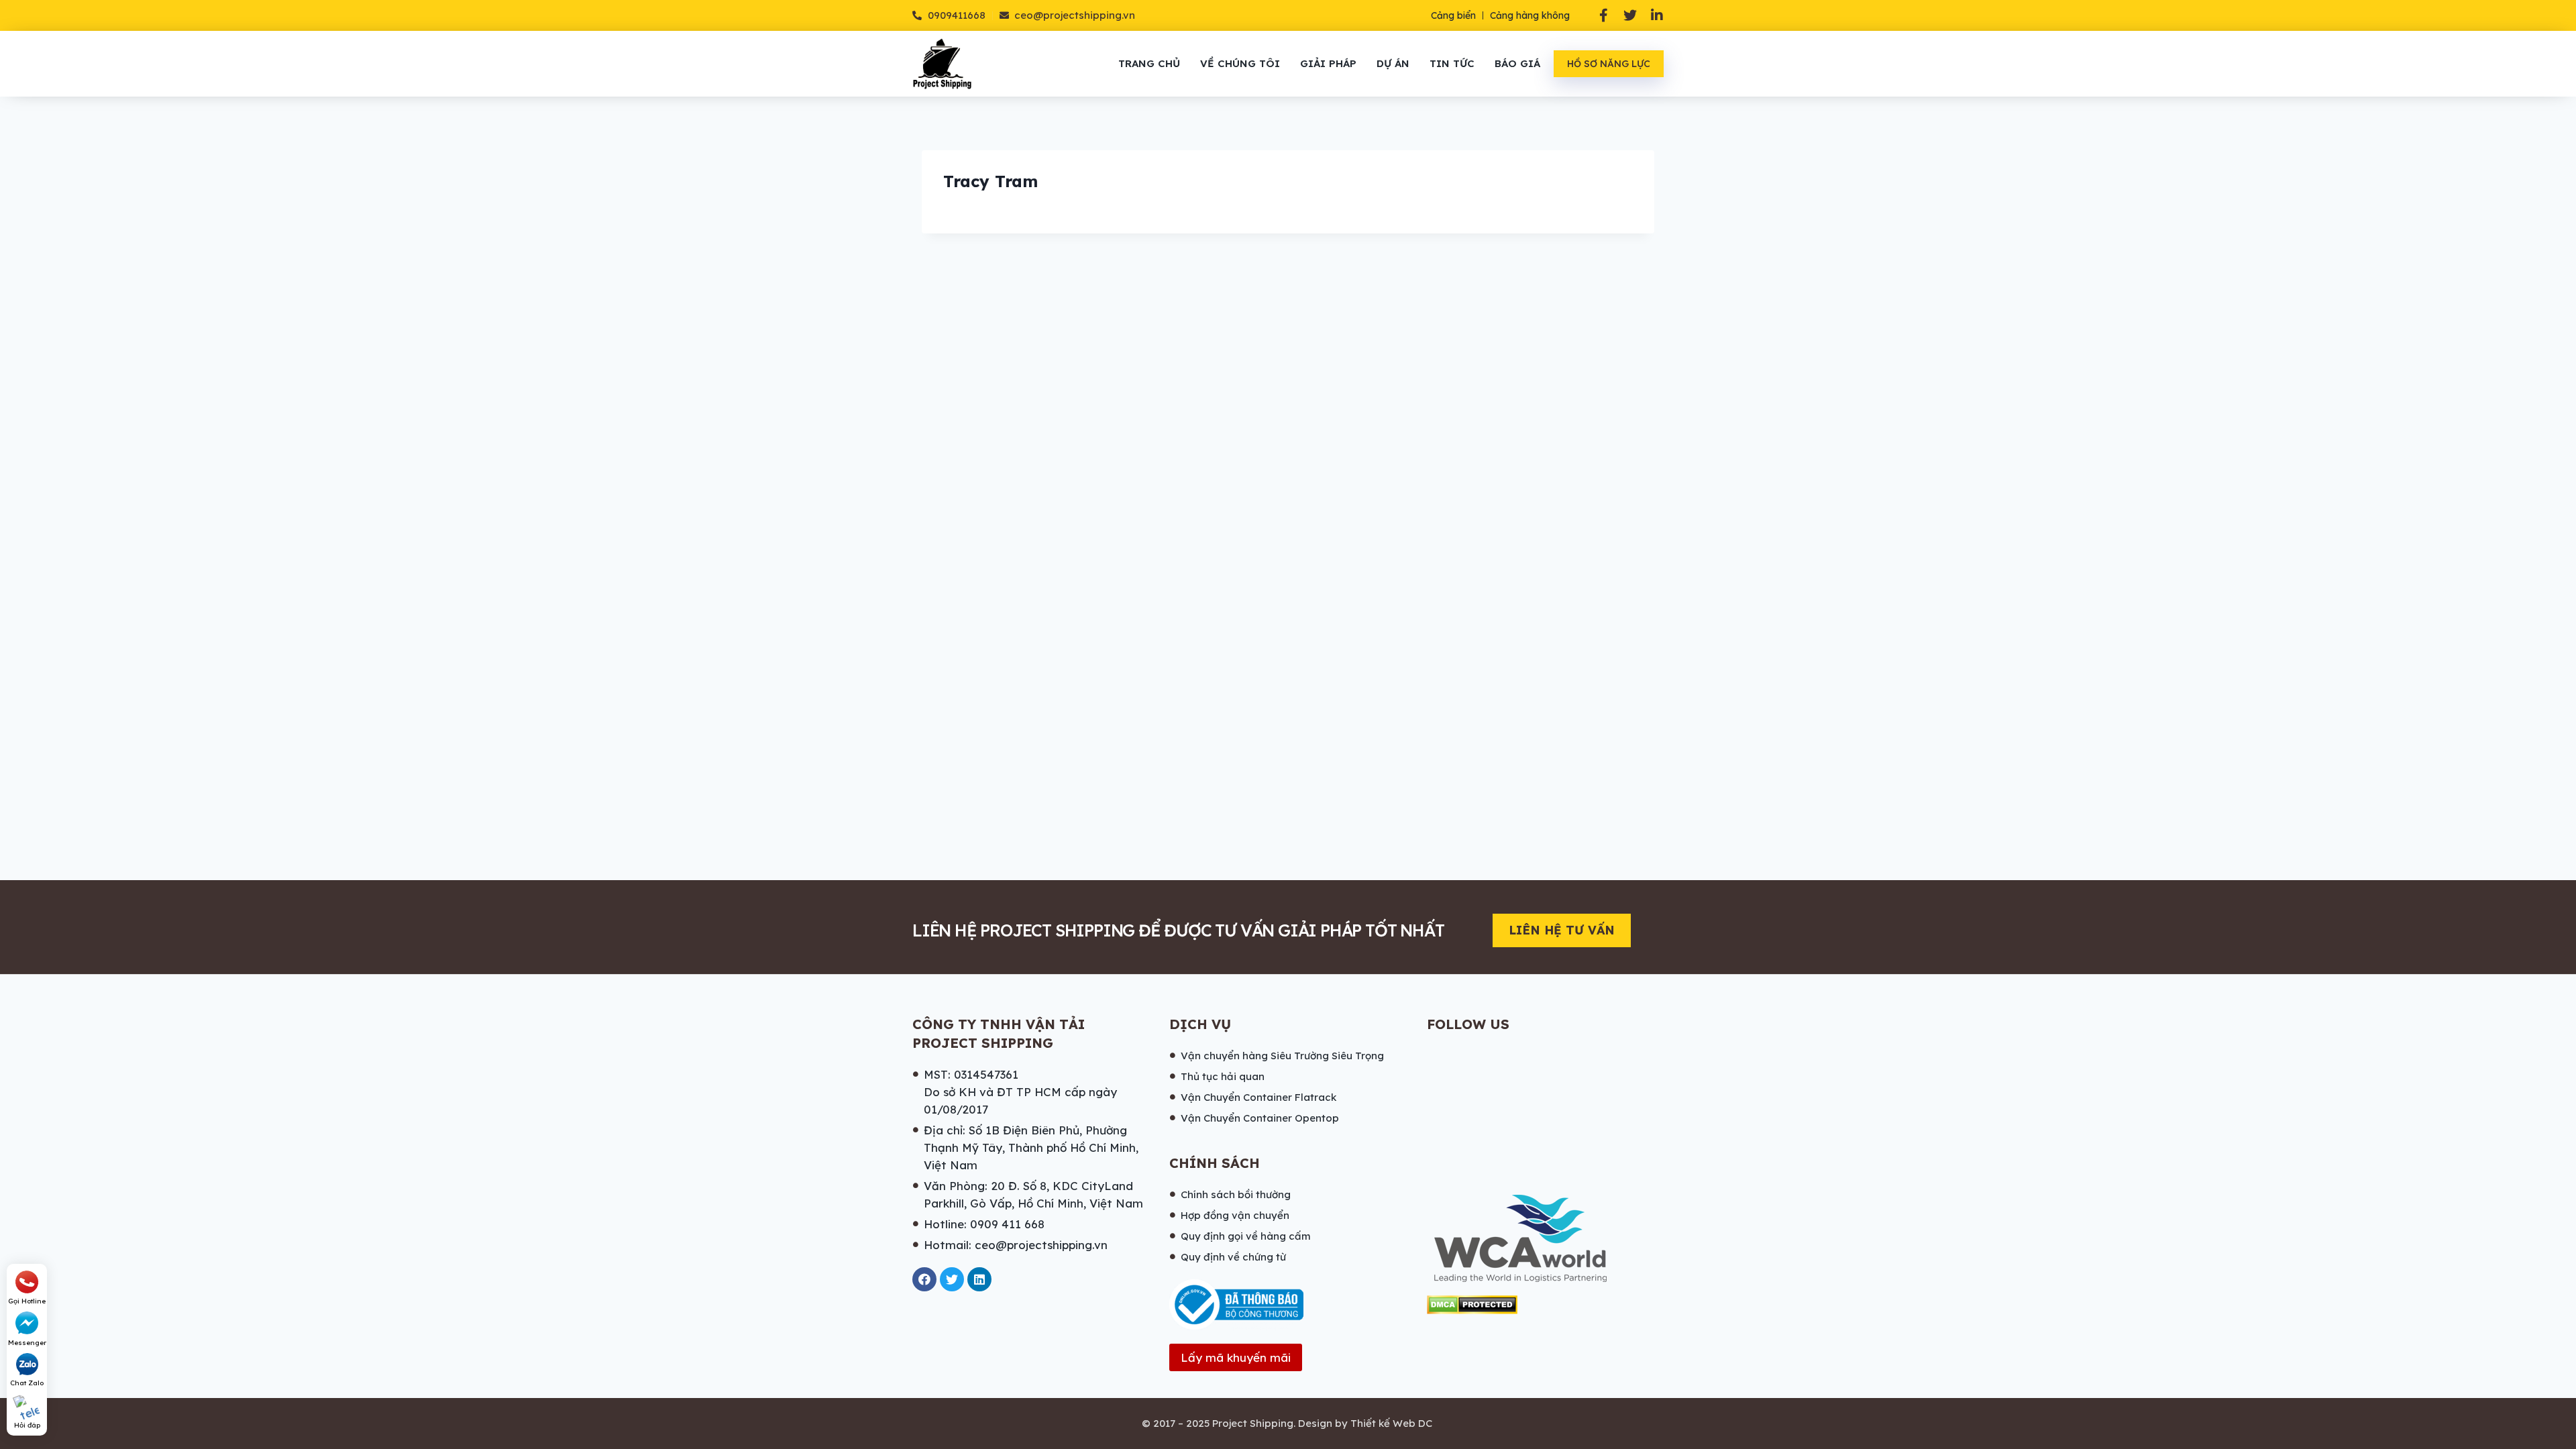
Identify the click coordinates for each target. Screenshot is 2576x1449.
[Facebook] (924, 1279)
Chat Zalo (27, 1383)
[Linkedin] (979, 1279)
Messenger (27, 1343)
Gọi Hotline (27, 1301)
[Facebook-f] (1603, 15)
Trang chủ (1149, 63)
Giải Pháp (1328, 63)
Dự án (1393, 63)
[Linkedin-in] (1657, 15)
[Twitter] (1630, 15)
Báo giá (1517, 63)
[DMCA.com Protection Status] (1472, 1305)
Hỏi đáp (27, 1425)
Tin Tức (1452, 63)
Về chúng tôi (1240, 63)
